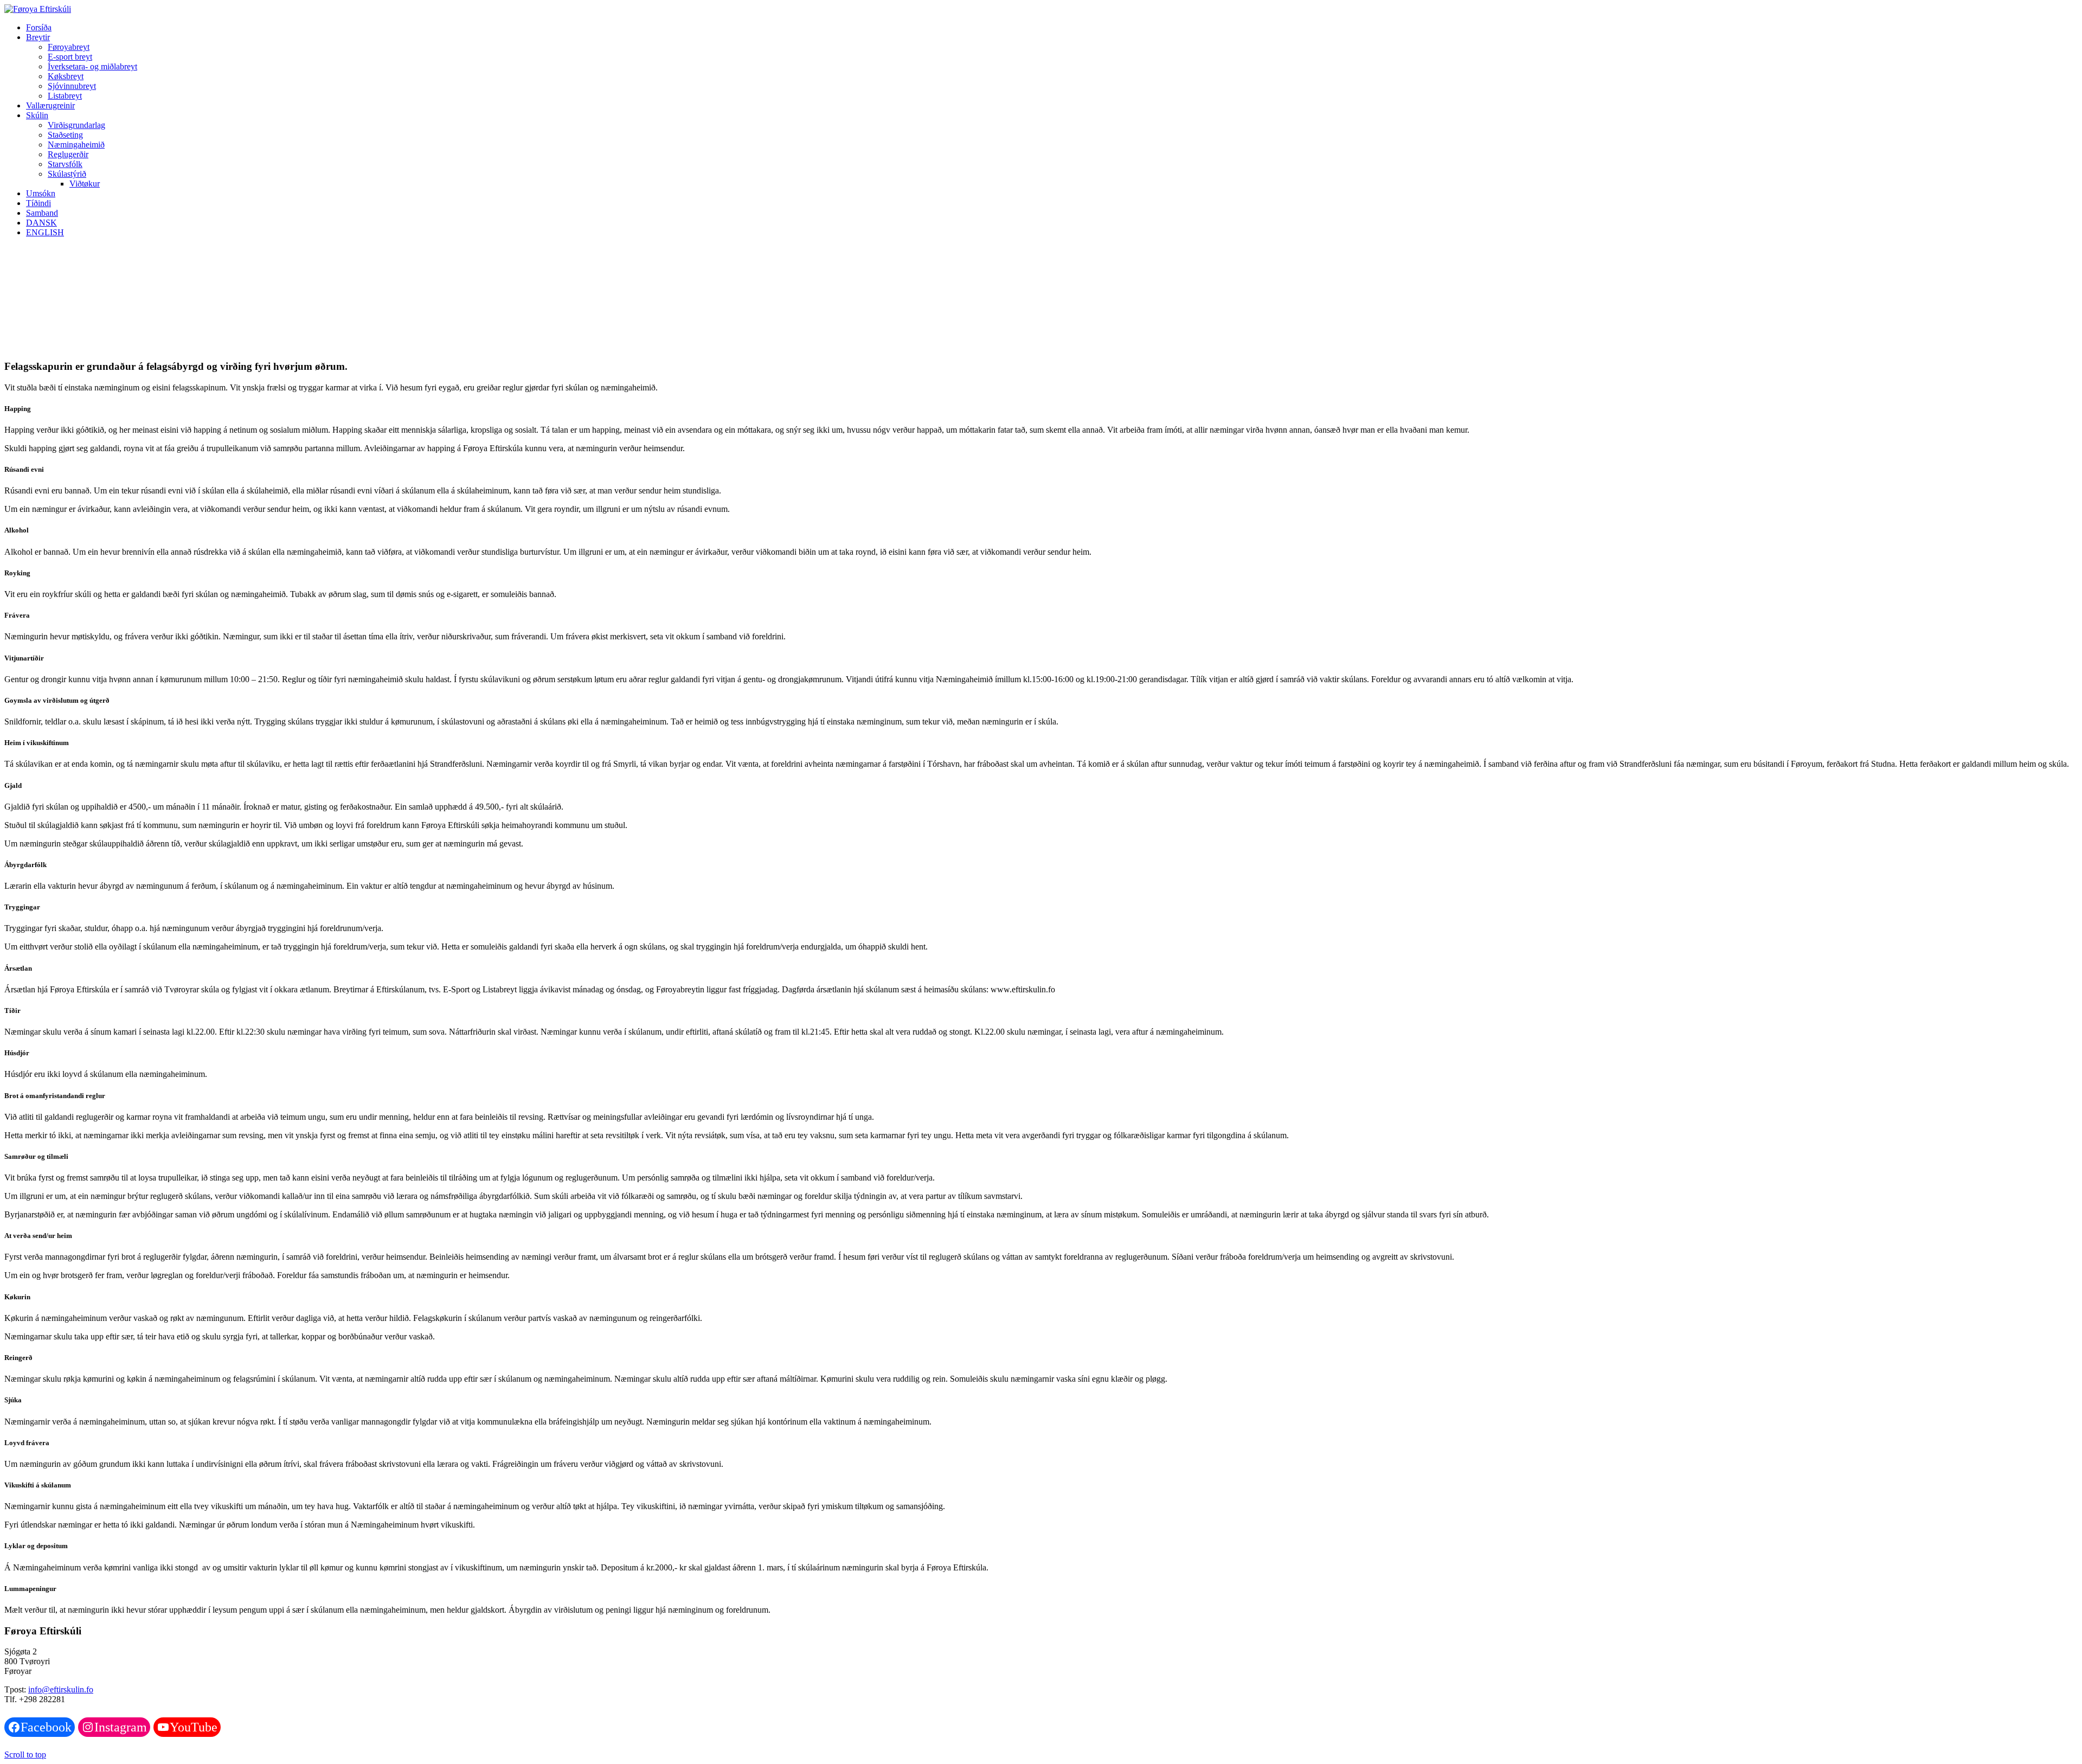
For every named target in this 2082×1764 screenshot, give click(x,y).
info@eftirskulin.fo (61, 1689)
